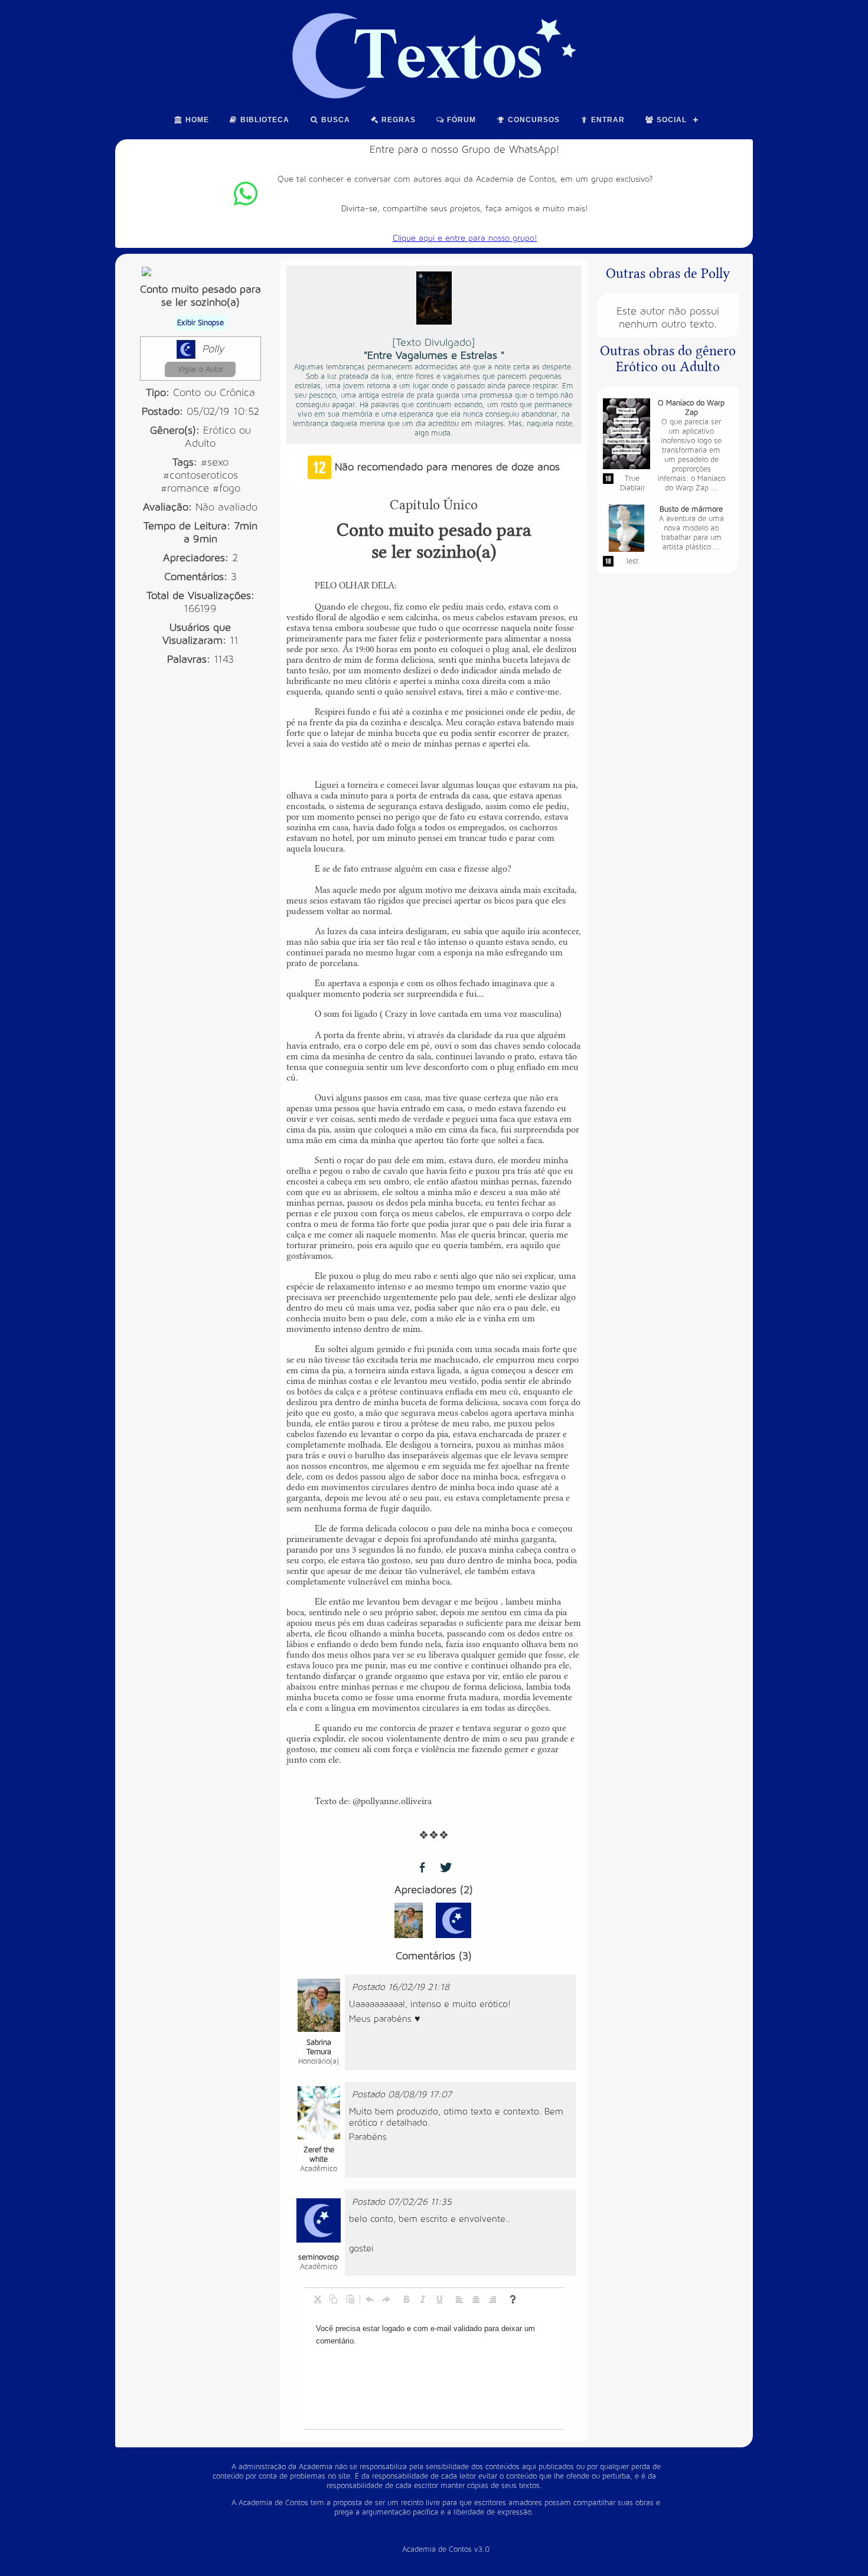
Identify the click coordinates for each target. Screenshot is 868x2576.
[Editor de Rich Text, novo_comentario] (434, 2370)
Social (670, 120)
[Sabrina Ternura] (409, 1920)
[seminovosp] (453, 1920)
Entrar (607, 120)
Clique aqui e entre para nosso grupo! (465, 238)
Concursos (533, 120)
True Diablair (632, 483)
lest (632, 561)
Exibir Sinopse (200, 323)
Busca (335, 120)
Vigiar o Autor (200, 369)
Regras (397, 120)
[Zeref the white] (319, 2112)
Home (196, 120)
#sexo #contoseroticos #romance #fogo (200, 475)
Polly (213, 349)
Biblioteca (264, 120)
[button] (317, 2299)
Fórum (460, 120)
